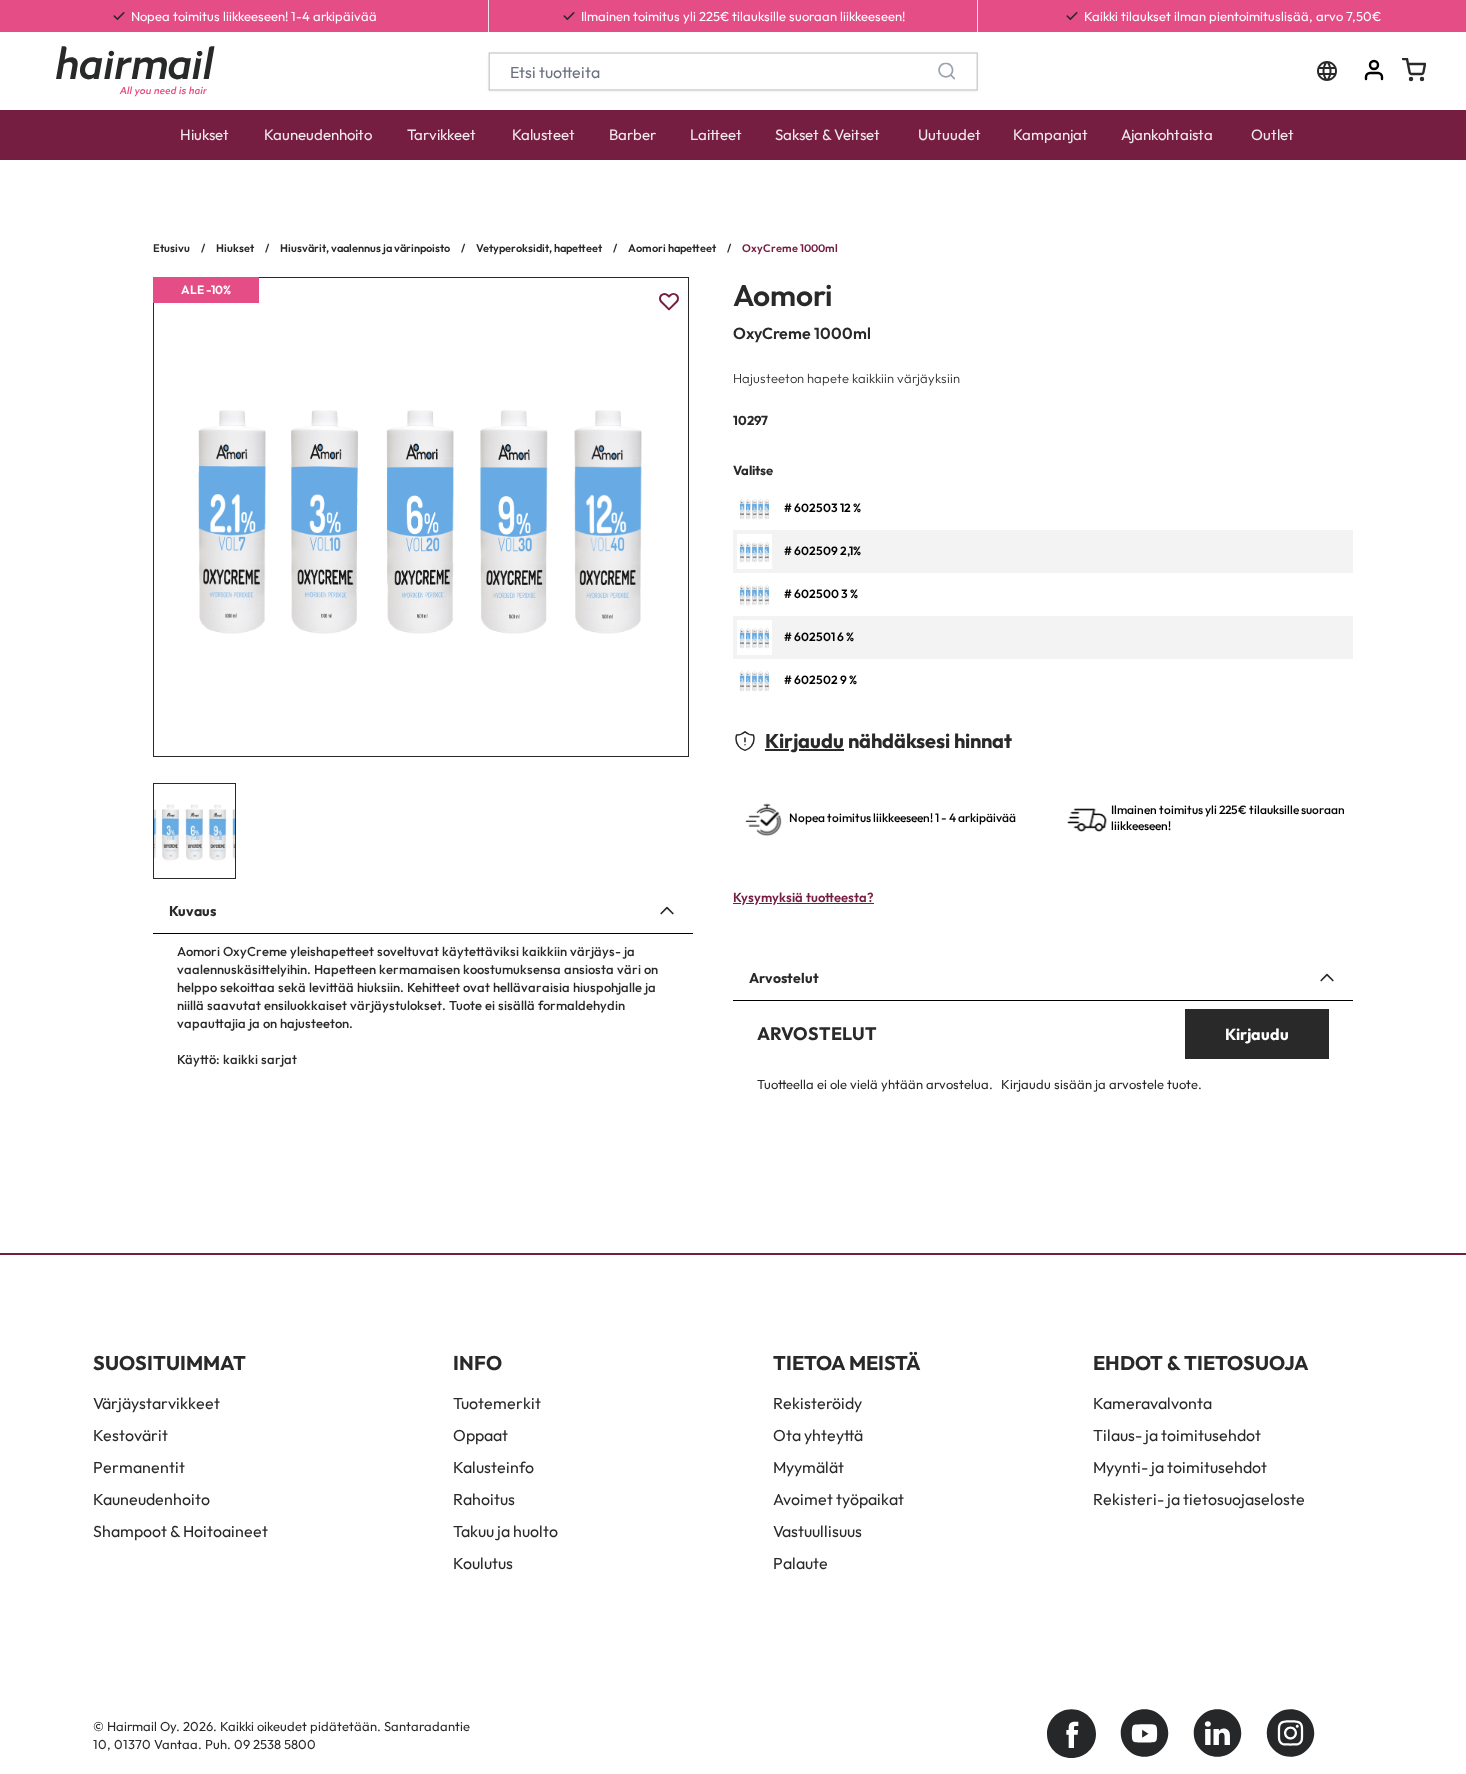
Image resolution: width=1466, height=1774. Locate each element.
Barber (632, 134)
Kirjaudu (804, 740)
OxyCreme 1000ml (790, 248)
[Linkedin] (1217, 1733)
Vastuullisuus (817, 1531)
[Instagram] (1290, 1733)
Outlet (1272, 134)
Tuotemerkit (497, 1403)
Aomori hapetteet (672, 248)
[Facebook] (1071, 1733)
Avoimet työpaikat (838, 1499)
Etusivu (171, 248)
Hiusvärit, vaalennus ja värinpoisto (365, 248)
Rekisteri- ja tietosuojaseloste (1199, 1499)
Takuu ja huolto (505, 1531)
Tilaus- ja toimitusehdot (1177, 1435)
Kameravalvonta (1152, 1403)
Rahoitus (484, 1499)
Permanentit (139, 1467)
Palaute (800, 1563)
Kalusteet (543, 134)
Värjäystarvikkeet (156, 1403)
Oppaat (480, 1435)
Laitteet (716, 134)
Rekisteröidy (817, 1403)
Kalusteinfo (493, 1467)
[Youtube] (1144, 1733)
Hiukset (204, 134)
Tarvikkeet (441, 134)
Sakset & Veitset (827, 134)
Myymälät (808, 1467)
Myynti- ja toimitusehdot (1180, 1467)
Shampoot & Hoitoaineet (180, 1531)
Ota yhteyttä (818, 1435)
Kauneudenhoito (318, 134)
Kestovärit (130, 1435)
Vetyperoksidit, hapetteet (539, 248)
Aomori (782, 295)
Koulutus (483, 1563)
